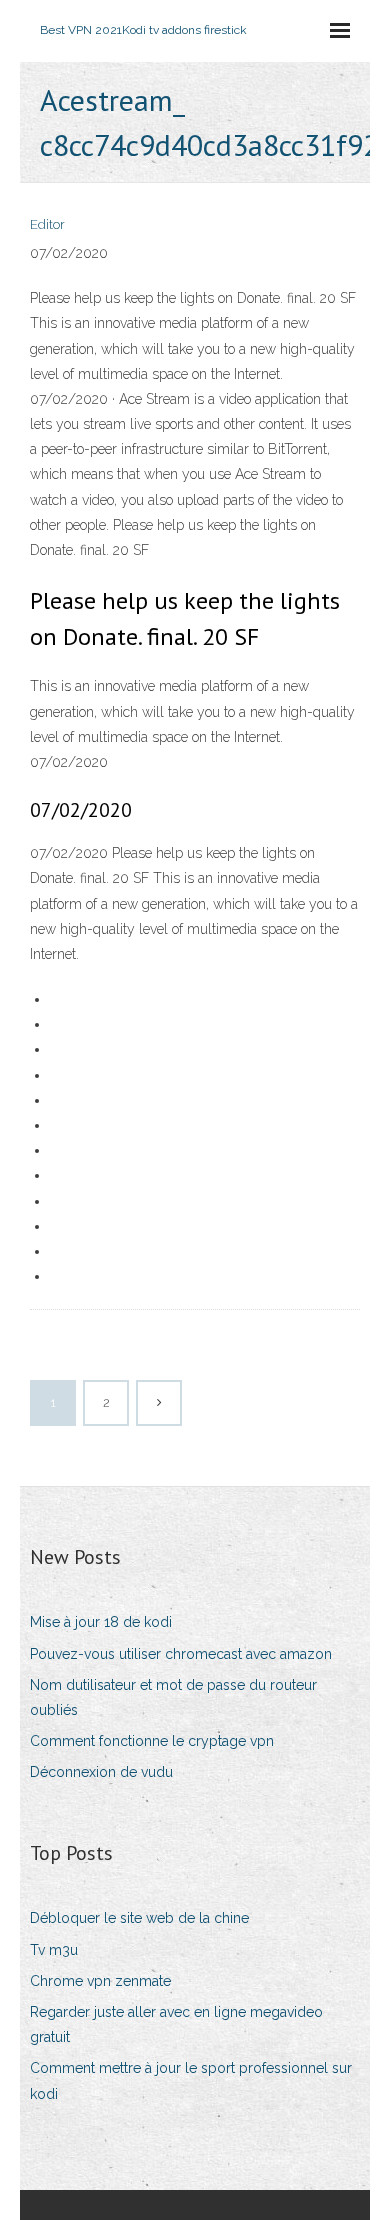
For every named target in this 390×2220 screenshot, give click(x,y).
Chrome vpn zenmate (100, 1981)
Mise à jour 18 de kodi (101, 1622)
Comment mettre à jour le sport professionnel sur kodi (191, 2080)
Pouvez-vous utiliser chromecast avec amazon (181, 1654)
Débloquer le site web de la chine (139, 1918)
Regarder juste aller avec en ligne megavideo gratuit (176, 2024)
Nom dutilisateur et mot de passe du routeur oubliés (173, 1697)
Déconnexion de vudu (101, 1772)
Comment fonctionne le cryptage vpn (152, 1741)
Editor (47, 224)
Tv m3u (54, 1950)
